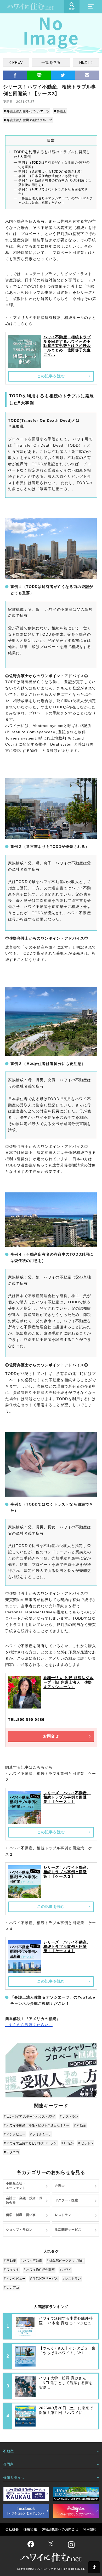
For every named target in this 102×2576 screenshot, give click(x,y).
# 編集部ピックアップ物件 (65, 2261)
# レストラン (69, 2117)
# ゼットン (86, 2143)
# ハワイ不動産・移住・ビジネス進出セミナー (37, 2125)
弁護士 (60, 2186)
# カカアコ (12, 2288)
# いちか (67, 2143)
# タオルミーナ (41, 2134)
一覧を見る (51, 62)
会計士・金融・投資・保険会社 (24, 2200)
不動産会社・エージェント (16, 2186)
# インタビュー (15, 2134)
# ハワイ (65, 2270)
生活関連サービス (68, 2230)
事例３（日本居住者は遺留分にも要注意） (50, 176)
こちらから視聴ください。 (29, 2025)
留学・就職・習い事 (21, 2215)
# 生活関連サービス (44, 2279)
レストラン (63, 2215)
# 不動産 (80, 2125)
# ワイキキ (12, 2270)
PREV (18, 62)
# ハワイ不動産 (31, 2261)
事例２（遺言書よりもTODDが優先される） (51, 172)
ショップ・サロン (19, 2230)
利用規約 (90, 2529)
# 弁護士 (60, 111)
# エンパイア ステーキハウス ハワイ (30, 2117)
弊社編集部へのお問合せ (60, 2529)
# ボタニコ (12, 2152)
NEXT (84, 62)
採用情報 (30, 2529)
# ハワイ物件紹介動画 (39, 2270)
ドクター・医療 (67, 2200)
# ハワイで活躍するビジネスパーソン (30, 2143)
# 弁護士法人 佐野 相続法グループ (28, 120)
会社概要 (12, 2529)
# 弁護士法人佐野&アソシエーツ (27, 111)
